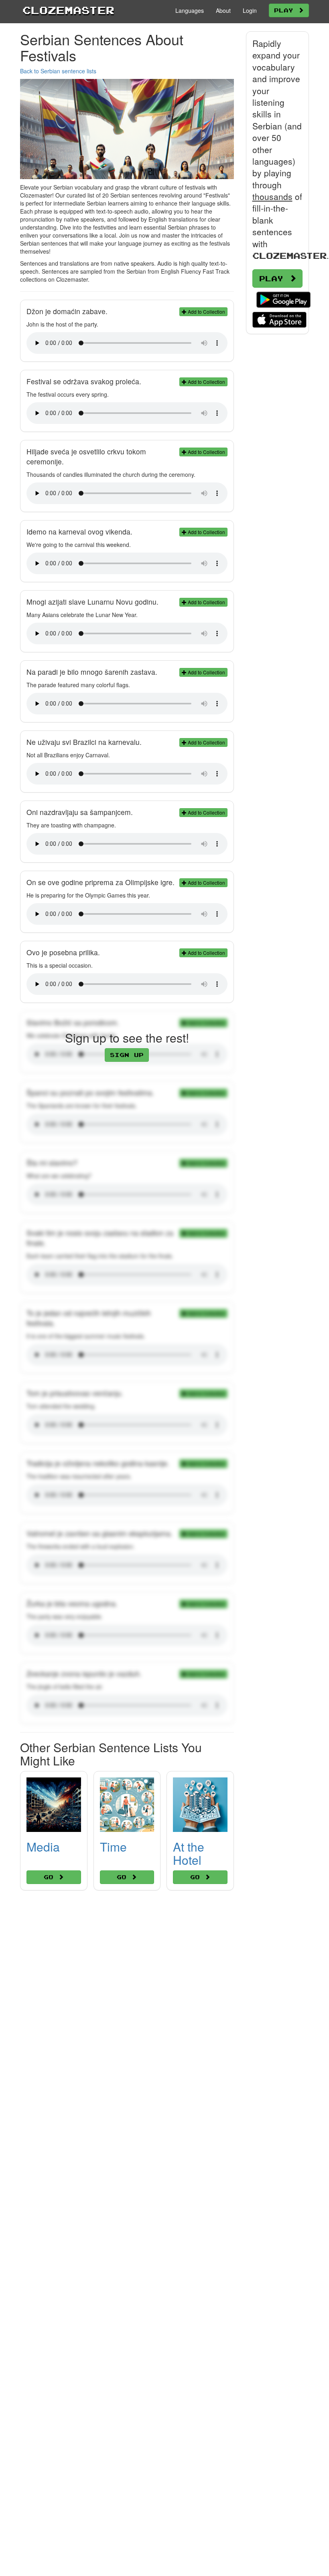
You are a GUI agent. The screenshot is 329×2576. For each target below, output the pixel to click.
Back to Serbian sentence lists (58, 71)
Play (286, 10)
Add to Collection (206, 312)
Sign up (127, 1055)
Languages (190, 10)
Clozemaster (68, 10)
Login (250, 10)
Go (51, 1877)
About (223, 10)
